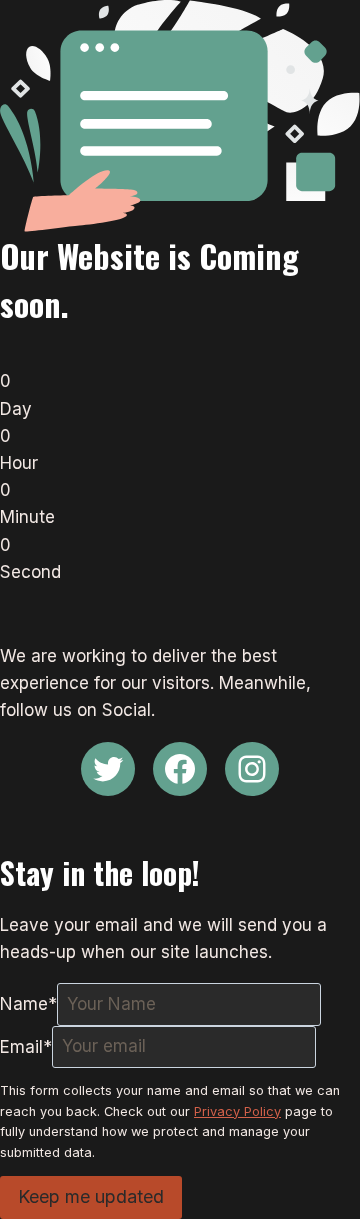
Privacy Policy (237, 1111)
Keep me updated (91, 1196)
